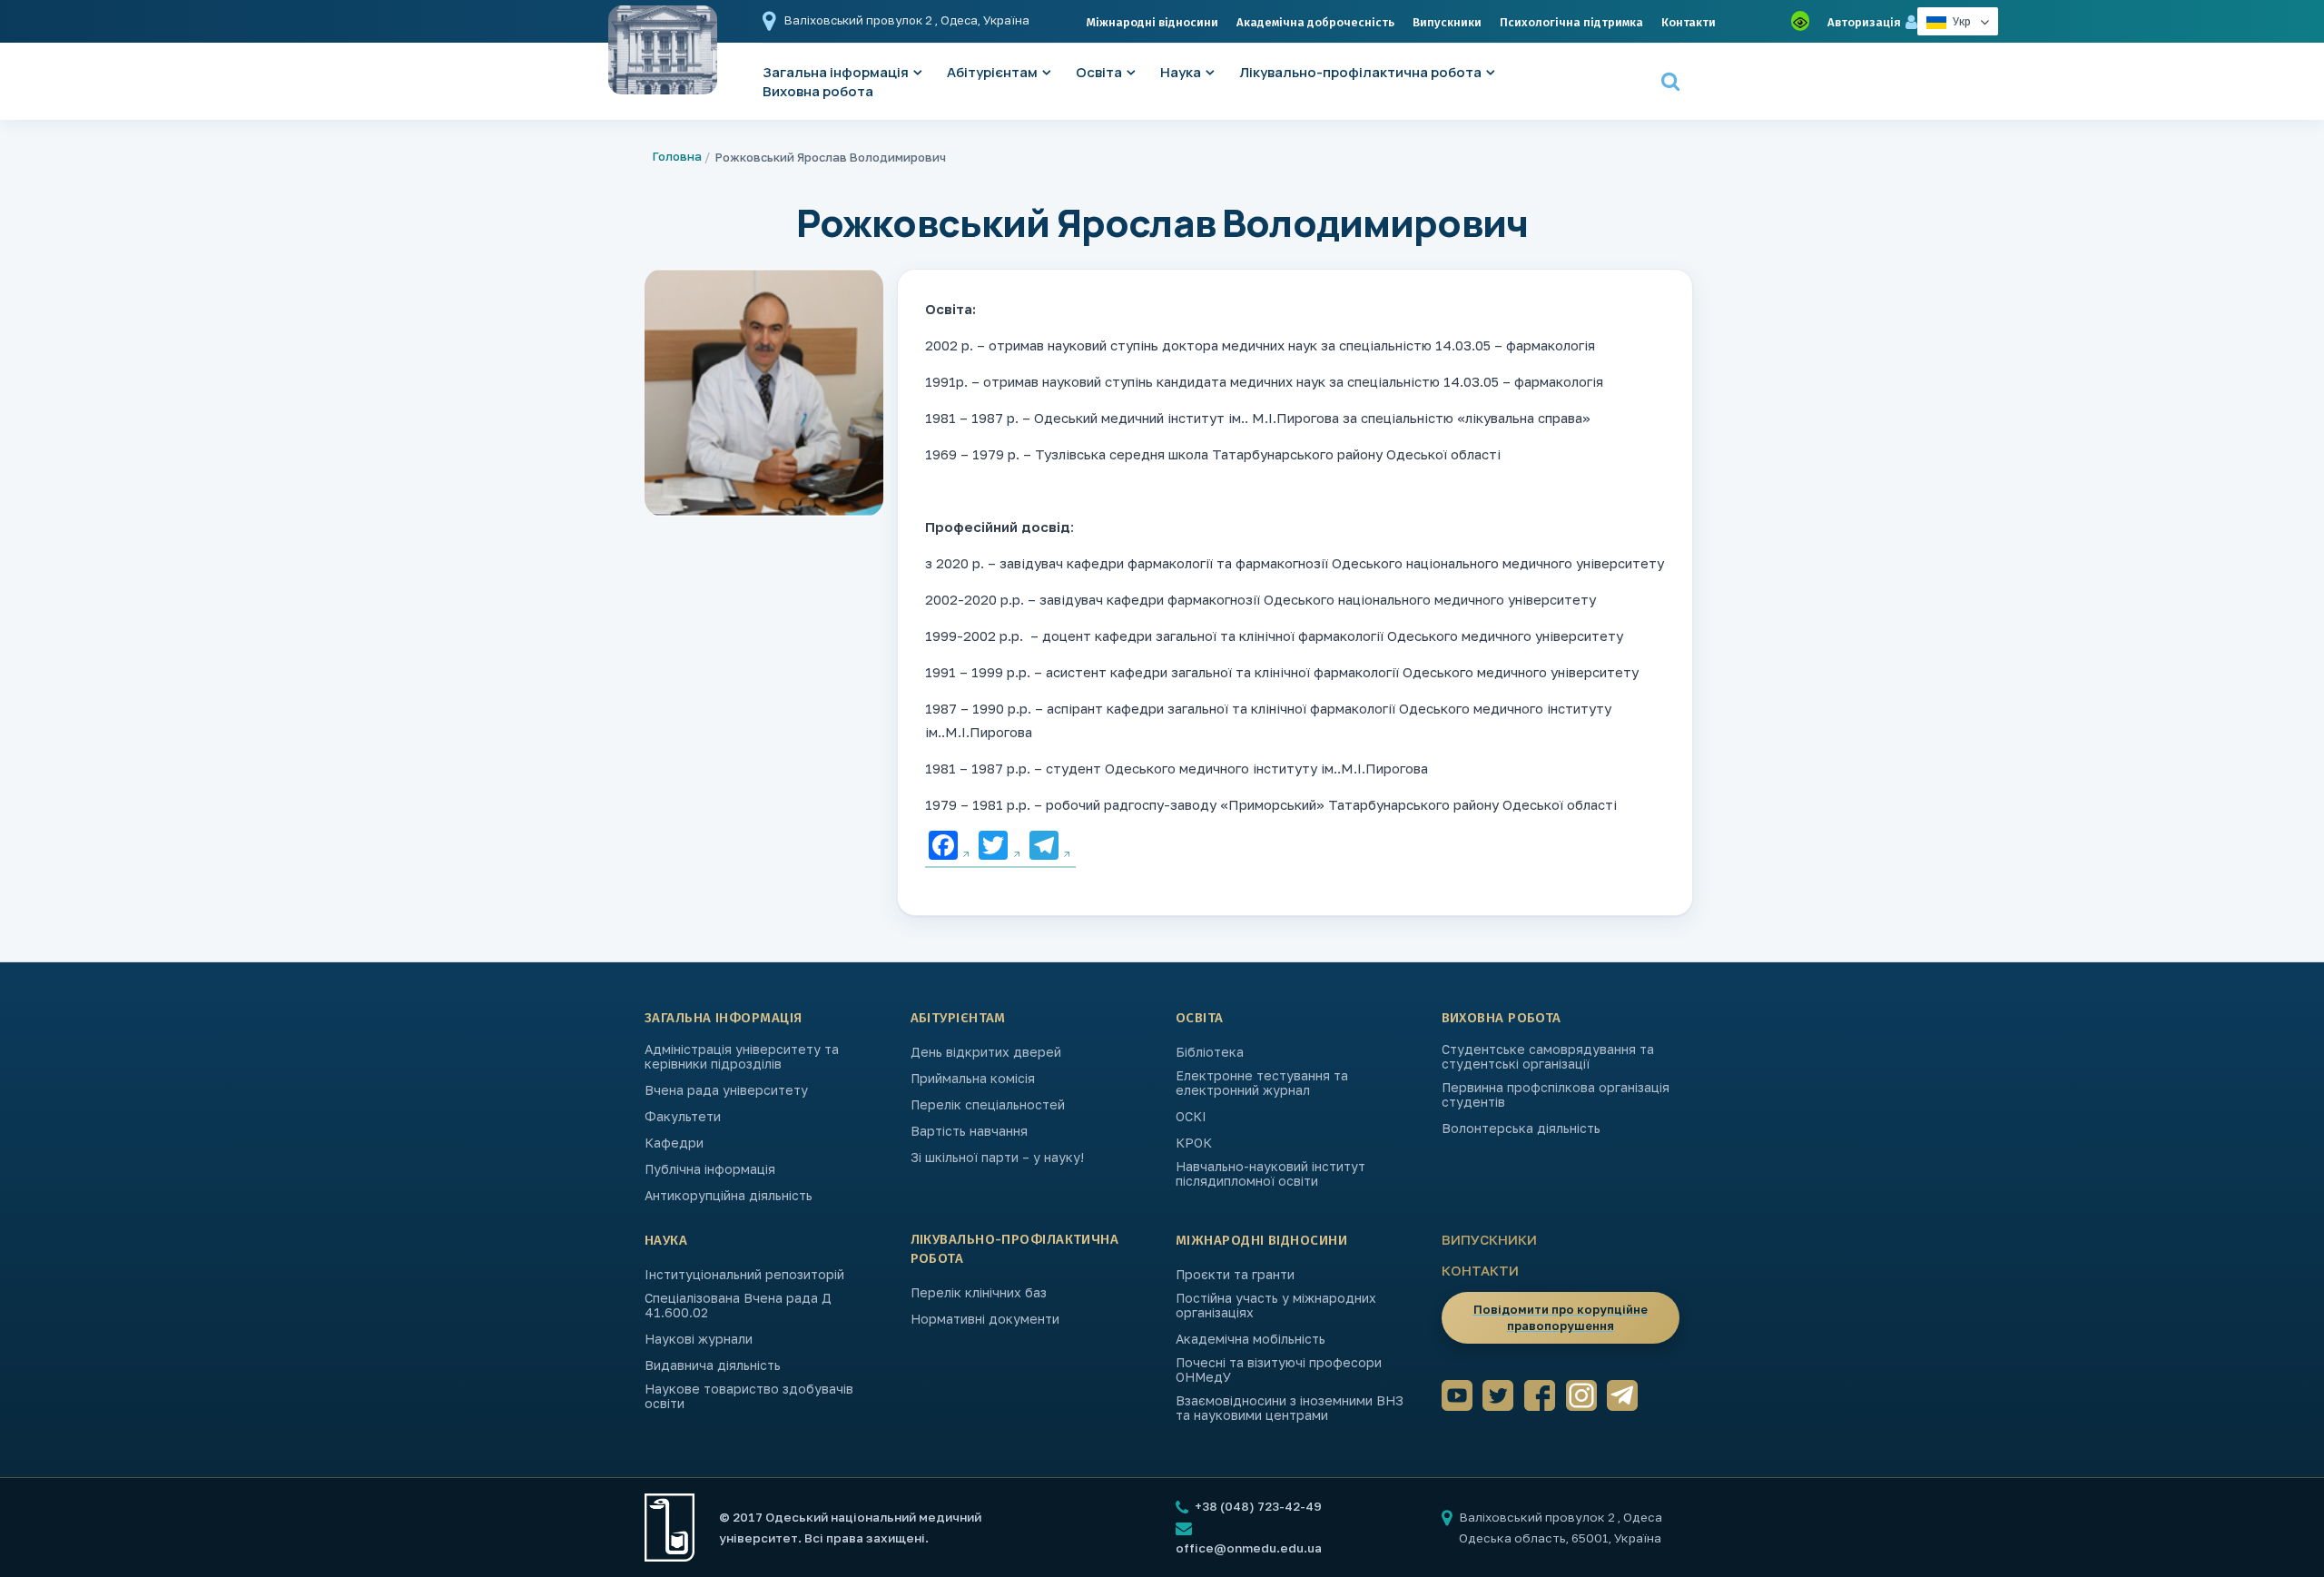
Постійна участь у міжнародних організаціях (1276, 1306)
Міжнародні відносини (1152, 22)
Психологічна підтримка (1571, 22)
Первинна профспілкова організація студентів (1556, 1095)
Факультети (683, 1117)
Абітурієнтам (992, 72)
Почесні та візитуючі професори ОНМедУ (1279, 1370)
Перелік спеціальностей (988, 1105)
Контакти (1689, 22)
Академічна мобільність (1251, 1339)
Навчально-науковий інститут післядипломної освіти (1270, 1174)
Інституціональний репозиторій (744, 1275)
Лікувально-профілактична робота (1360, 72)
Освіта (1099, 72)
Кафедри (674, 1143)
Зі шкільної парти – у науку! (997, 1158)
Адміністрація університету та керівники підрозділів (742, 1057)
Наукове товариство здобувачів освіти (749, 1396)
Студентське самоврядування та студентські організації (1548, 1057)
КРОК (1194, 1143)
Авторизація (1864, 22)
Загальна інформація (724, 1018)
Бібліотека (1210, 1052)
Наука (1181, 72)
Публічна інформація (710, 1169)
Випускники (1447, 22)
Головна (677, 156)
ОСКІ (1191, 1117)
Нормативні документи (985, 1319)
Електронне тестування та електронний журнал (1262, 1083)
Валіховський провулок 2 (860, 20)
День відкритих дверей (986, 1052)
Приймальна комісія (973, 1079)
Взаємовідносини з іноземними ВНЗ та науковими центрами (1290, 1408)
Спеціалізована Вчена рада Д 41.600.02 (738, 1306)
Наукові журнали (699, 1339)
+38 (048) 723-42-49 (1257, 1506)
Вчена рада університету (726, 1090)
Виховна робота (818, 91)
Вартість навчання (969, 1131)
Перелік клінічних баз (979, 1293)
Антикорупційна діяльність (729, 1196)
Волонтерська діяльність (1521, 1129)
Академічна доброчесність (1315, 22)
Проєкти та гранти (1235, 1275)
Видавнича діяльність (713, 1365)
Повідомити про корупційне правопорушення (1561, 1317)
